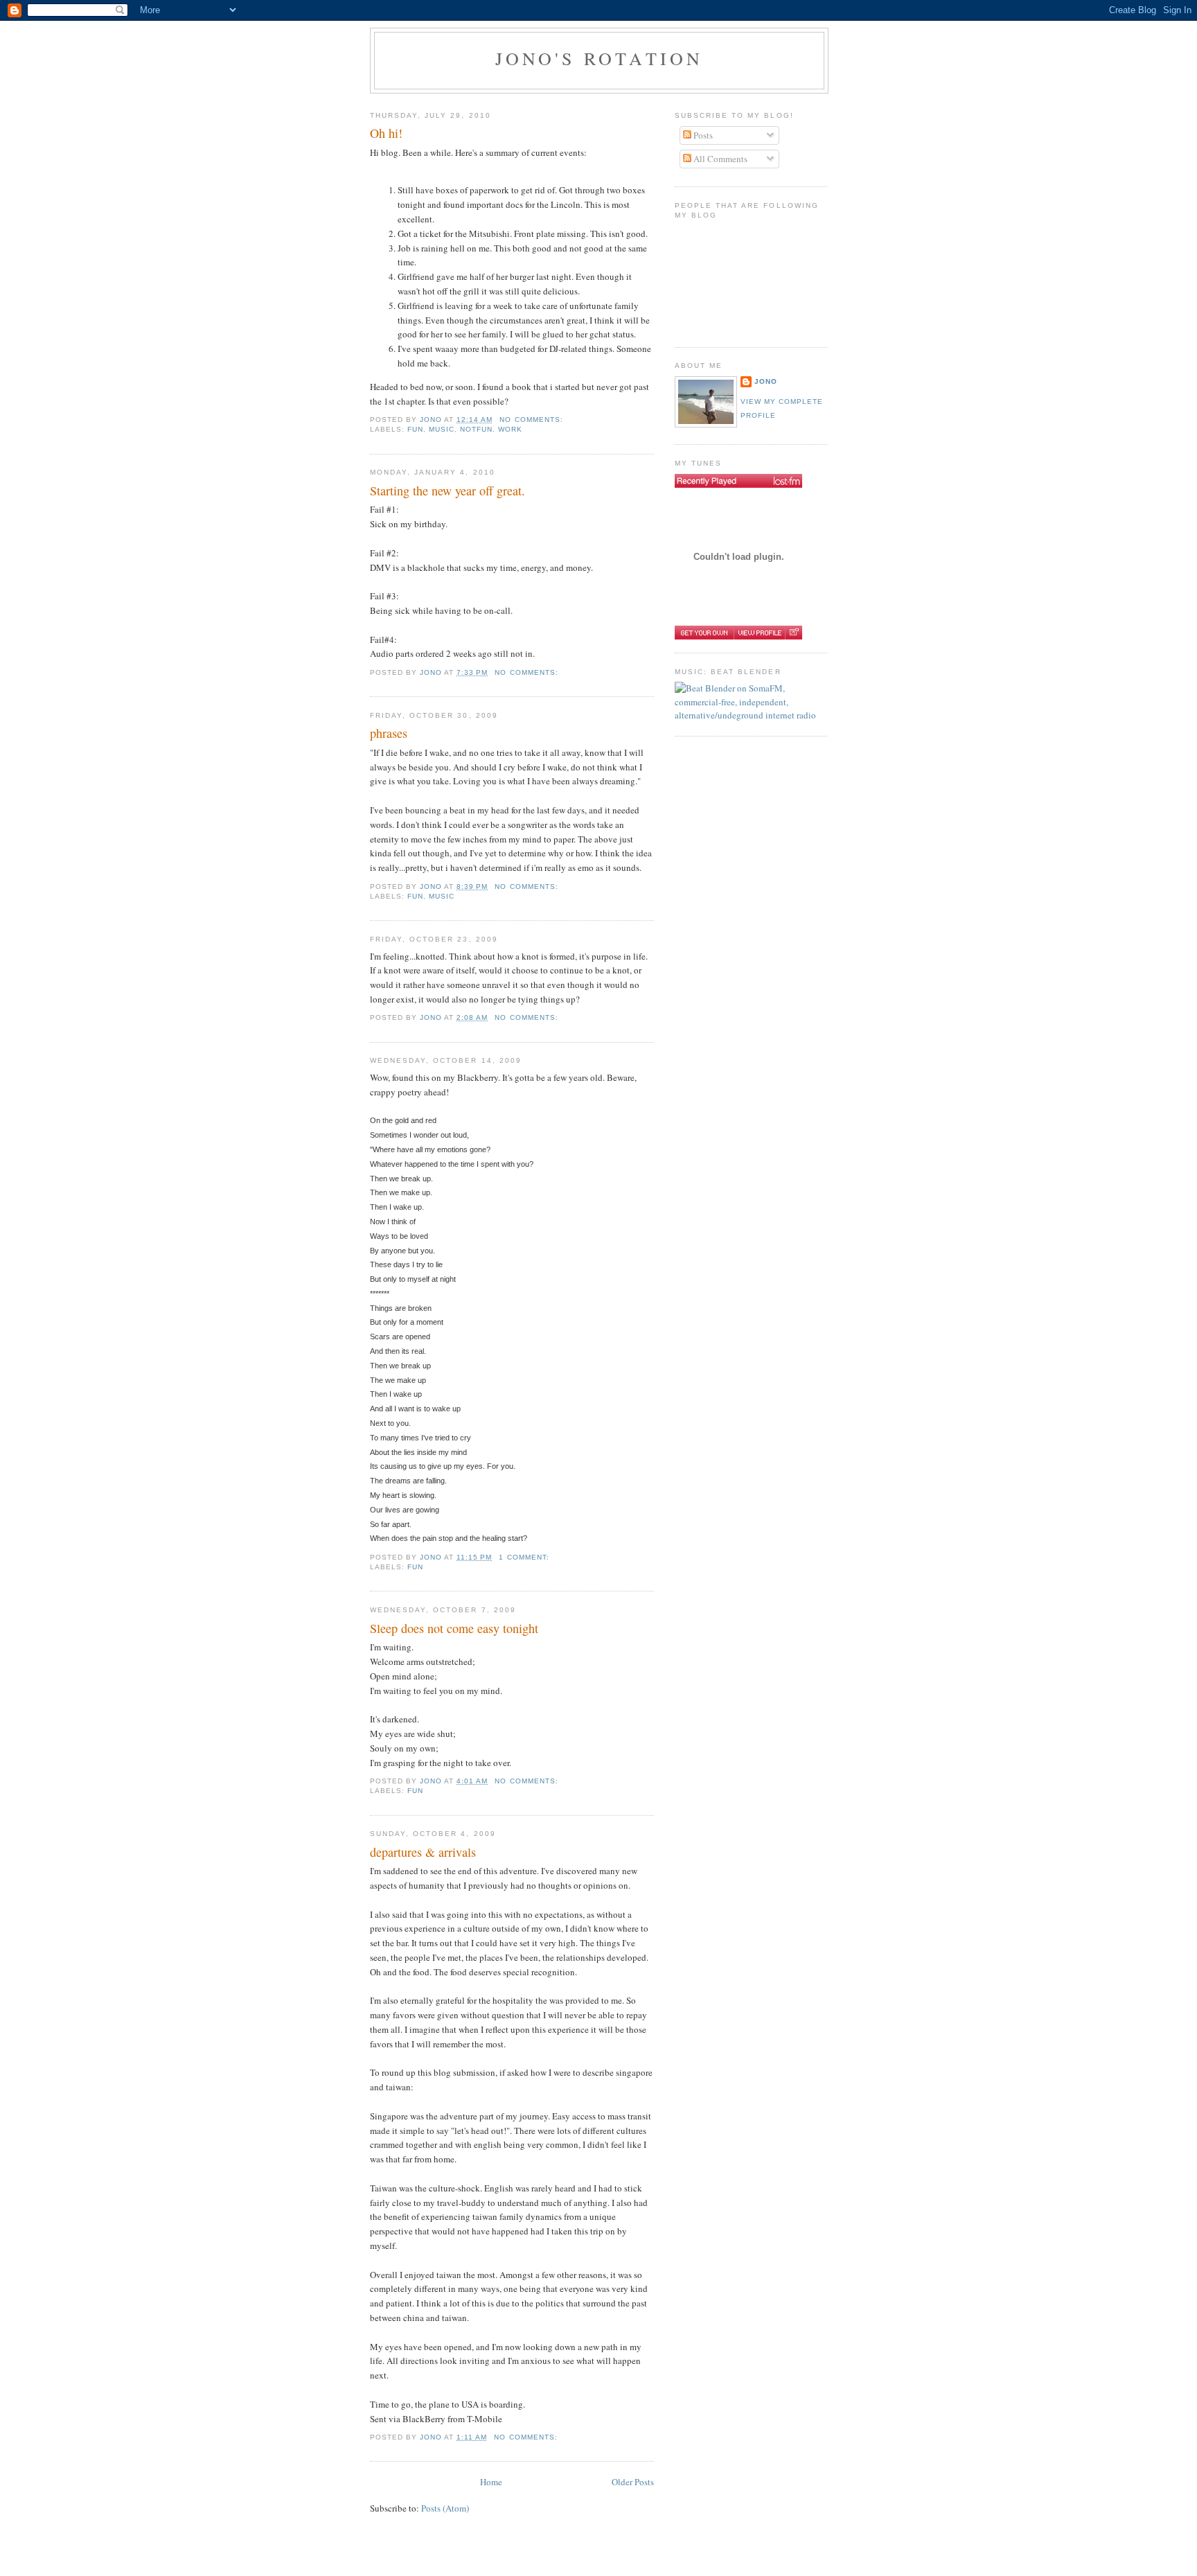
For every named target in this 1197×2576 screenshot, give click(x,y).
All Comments (719, 159)
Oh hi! (386, 133)
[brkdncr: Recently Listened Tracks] (738, 481)
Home (491, 2482)
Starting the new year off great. (447, 491)
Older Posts (633, 2482)
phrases (389, 733)
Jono (766, 381)
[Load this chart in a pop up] (793, 633)
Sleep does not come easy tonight (454, 1628)
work (510, 429)
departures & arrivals (423, 1852)
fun (415, 429)
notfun (476, 429)
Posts (702, 135)
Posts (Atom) (445, 2508)
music (442, 429)
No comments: (532, 420)
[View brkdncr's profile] (759, 633)
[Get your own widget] (704, 633)
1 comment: (525, 1557)
